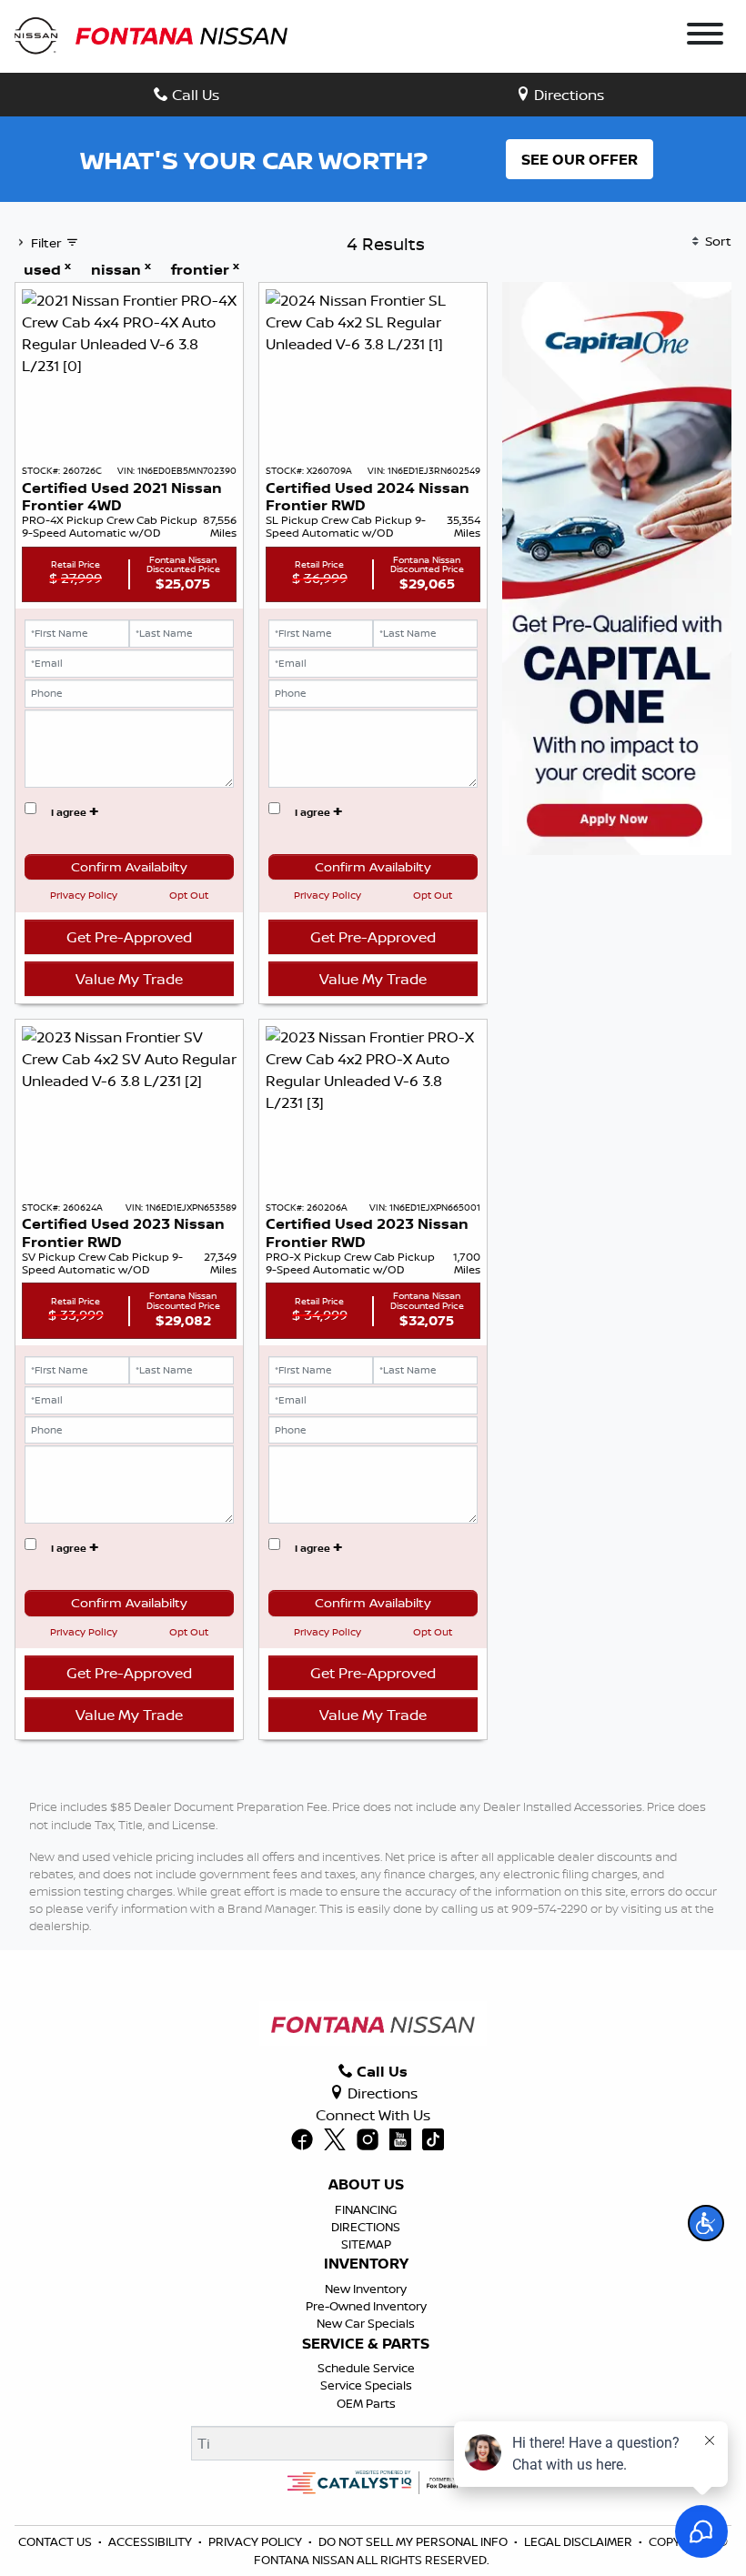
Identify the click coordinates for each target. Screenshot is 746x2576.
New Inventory (366, 2289)
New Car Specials (366, 2323)
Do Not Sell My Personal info (413, 2541)
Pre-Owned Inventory (366, 2306)
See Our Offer (580, 159)
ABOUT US (366, 2185)
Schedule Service (366, 2368)
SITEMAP (366, 2244)
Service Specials (366, 2385)
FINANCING (366, 2209)
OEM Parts (366, 2403)
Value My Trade (129, 979)
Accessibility (150, 2541)
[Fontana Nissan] (151, 35)
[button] (706, 2223)
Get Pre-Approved (129, 937)
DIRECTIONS (366, 2227)
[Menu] (705, 36)
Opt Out (189, 895)
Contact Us (55, 2541)
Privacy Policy (84, 895)
